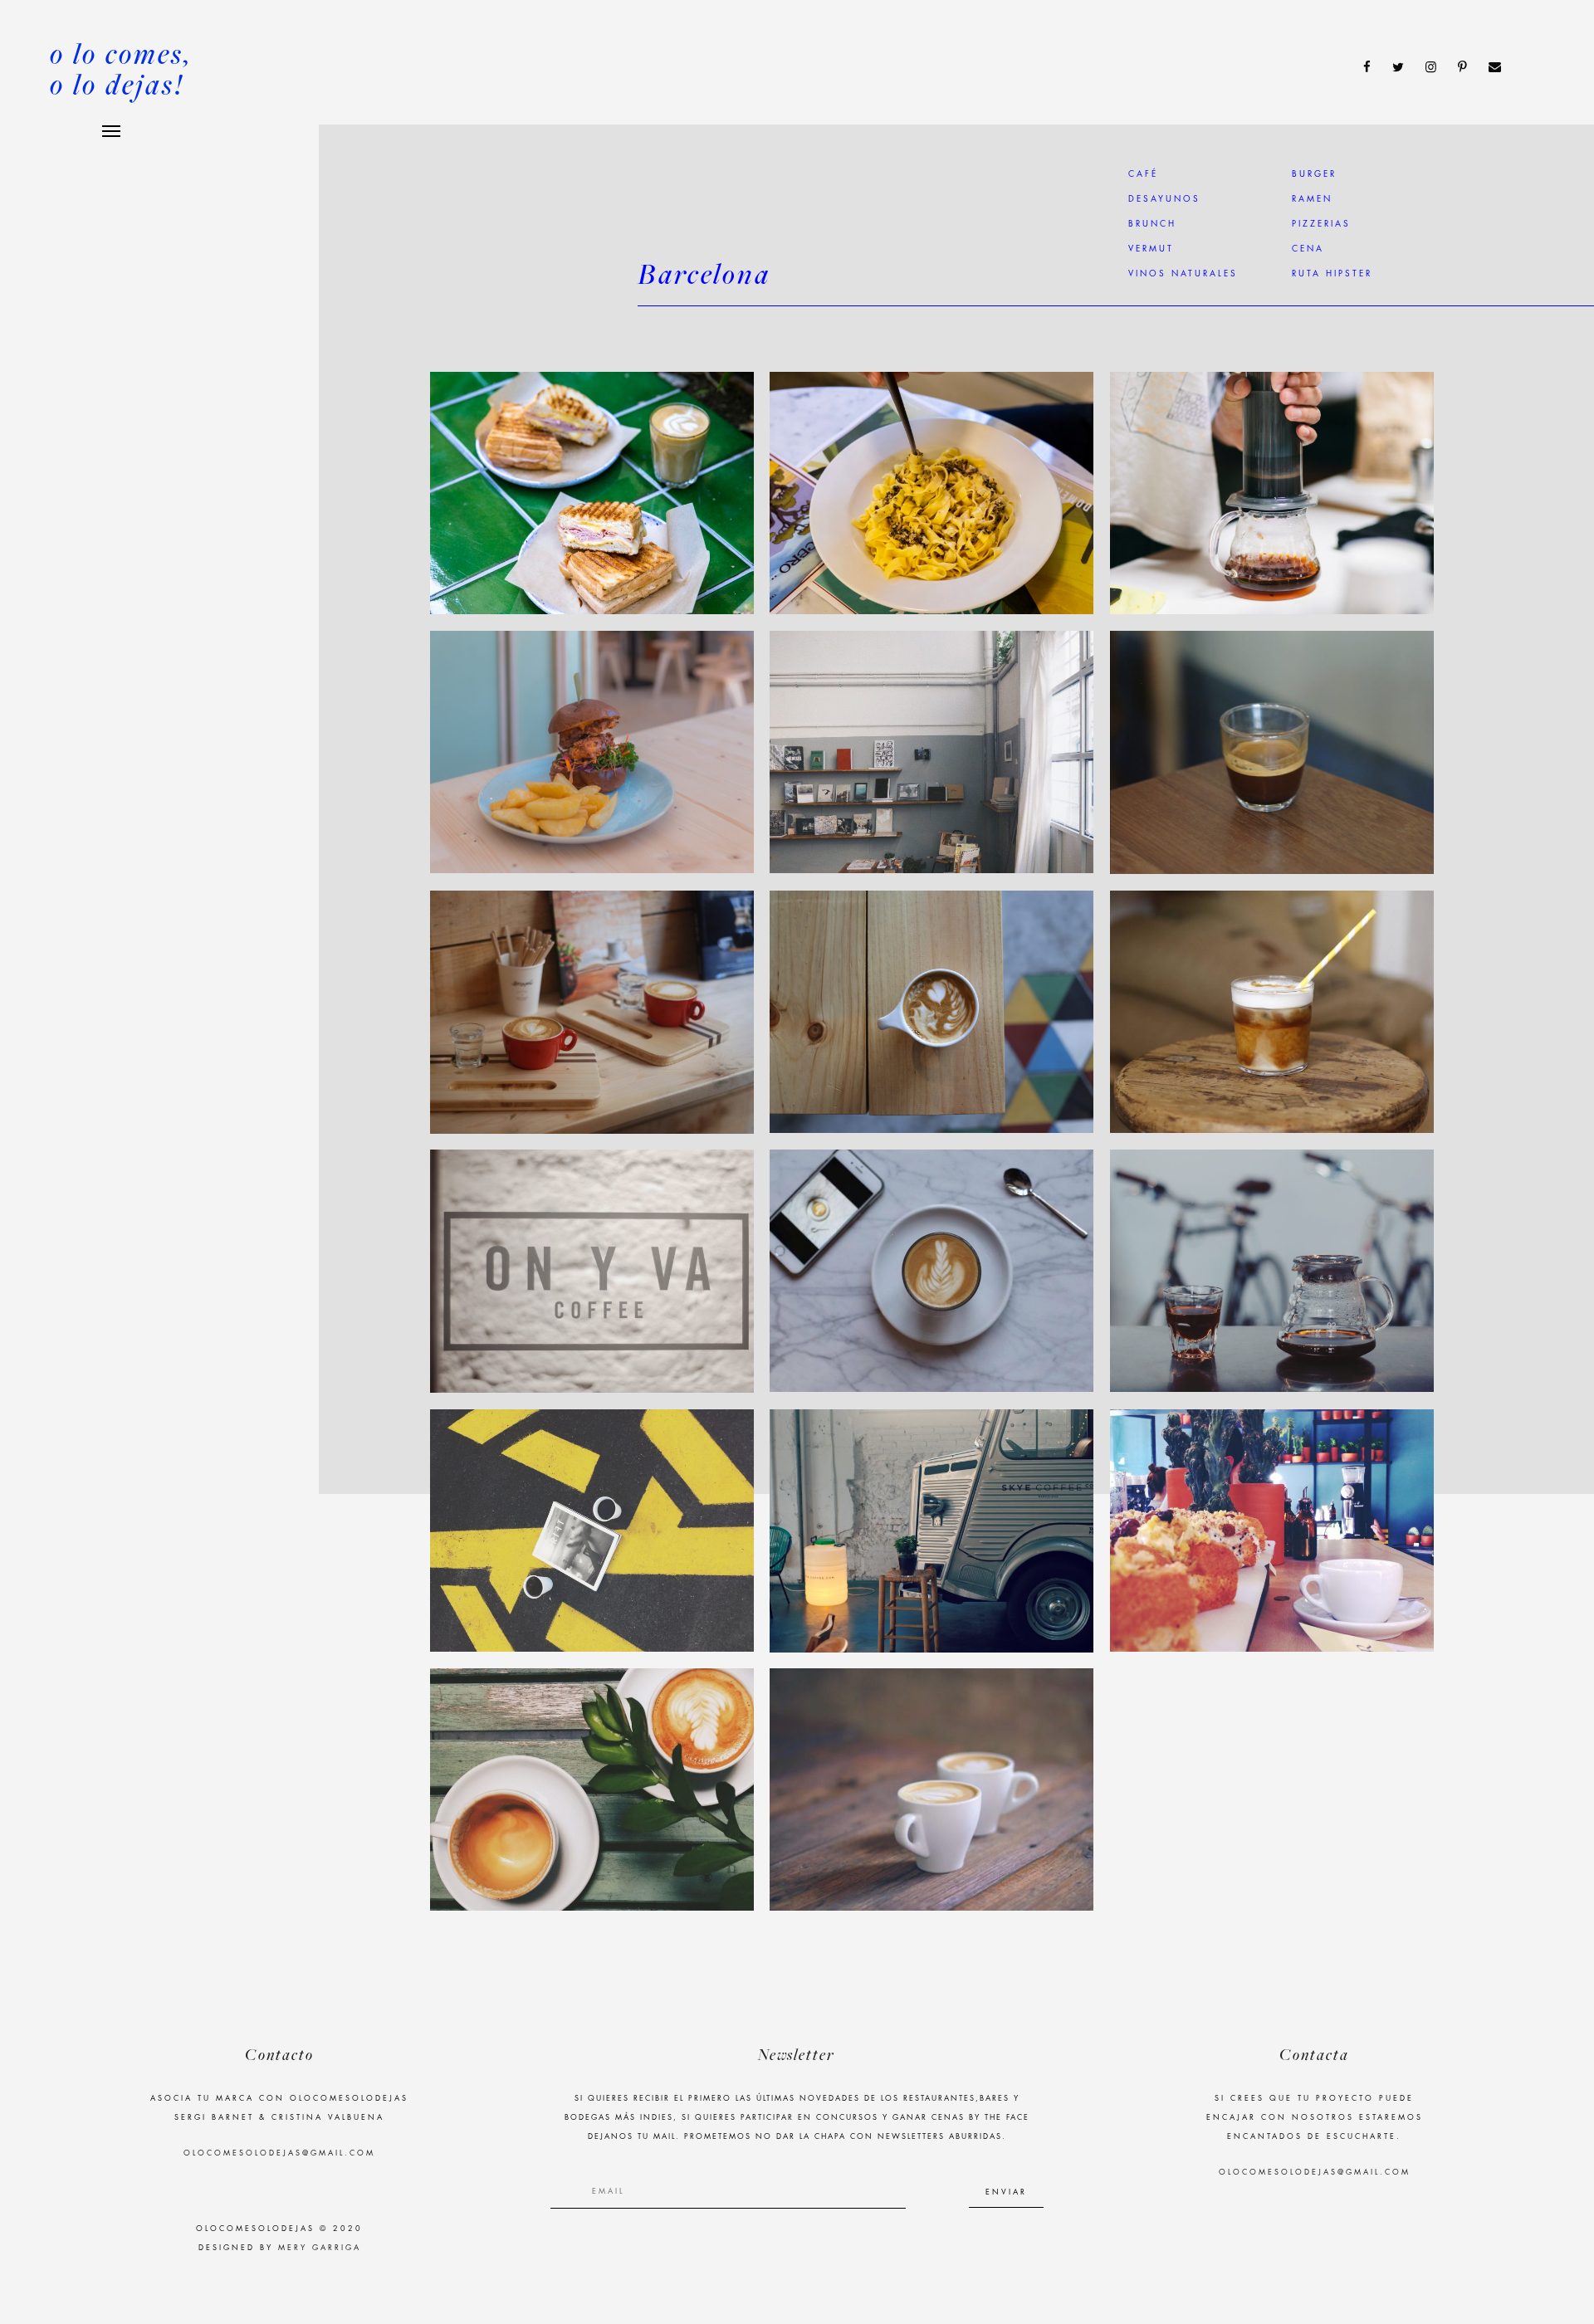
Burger (1314, 174)
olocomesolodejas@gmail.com (279, 2153)
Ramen (1312, 199)
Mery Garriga (320, 2248)
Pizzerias (1321, 224)
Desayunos (1164, 199)
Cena (1308, 249)
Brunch (1152, 224)
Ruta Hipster (1332, 274)
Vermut (1151, 249)
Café (1143, 174)
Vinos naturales (1183, 274)
